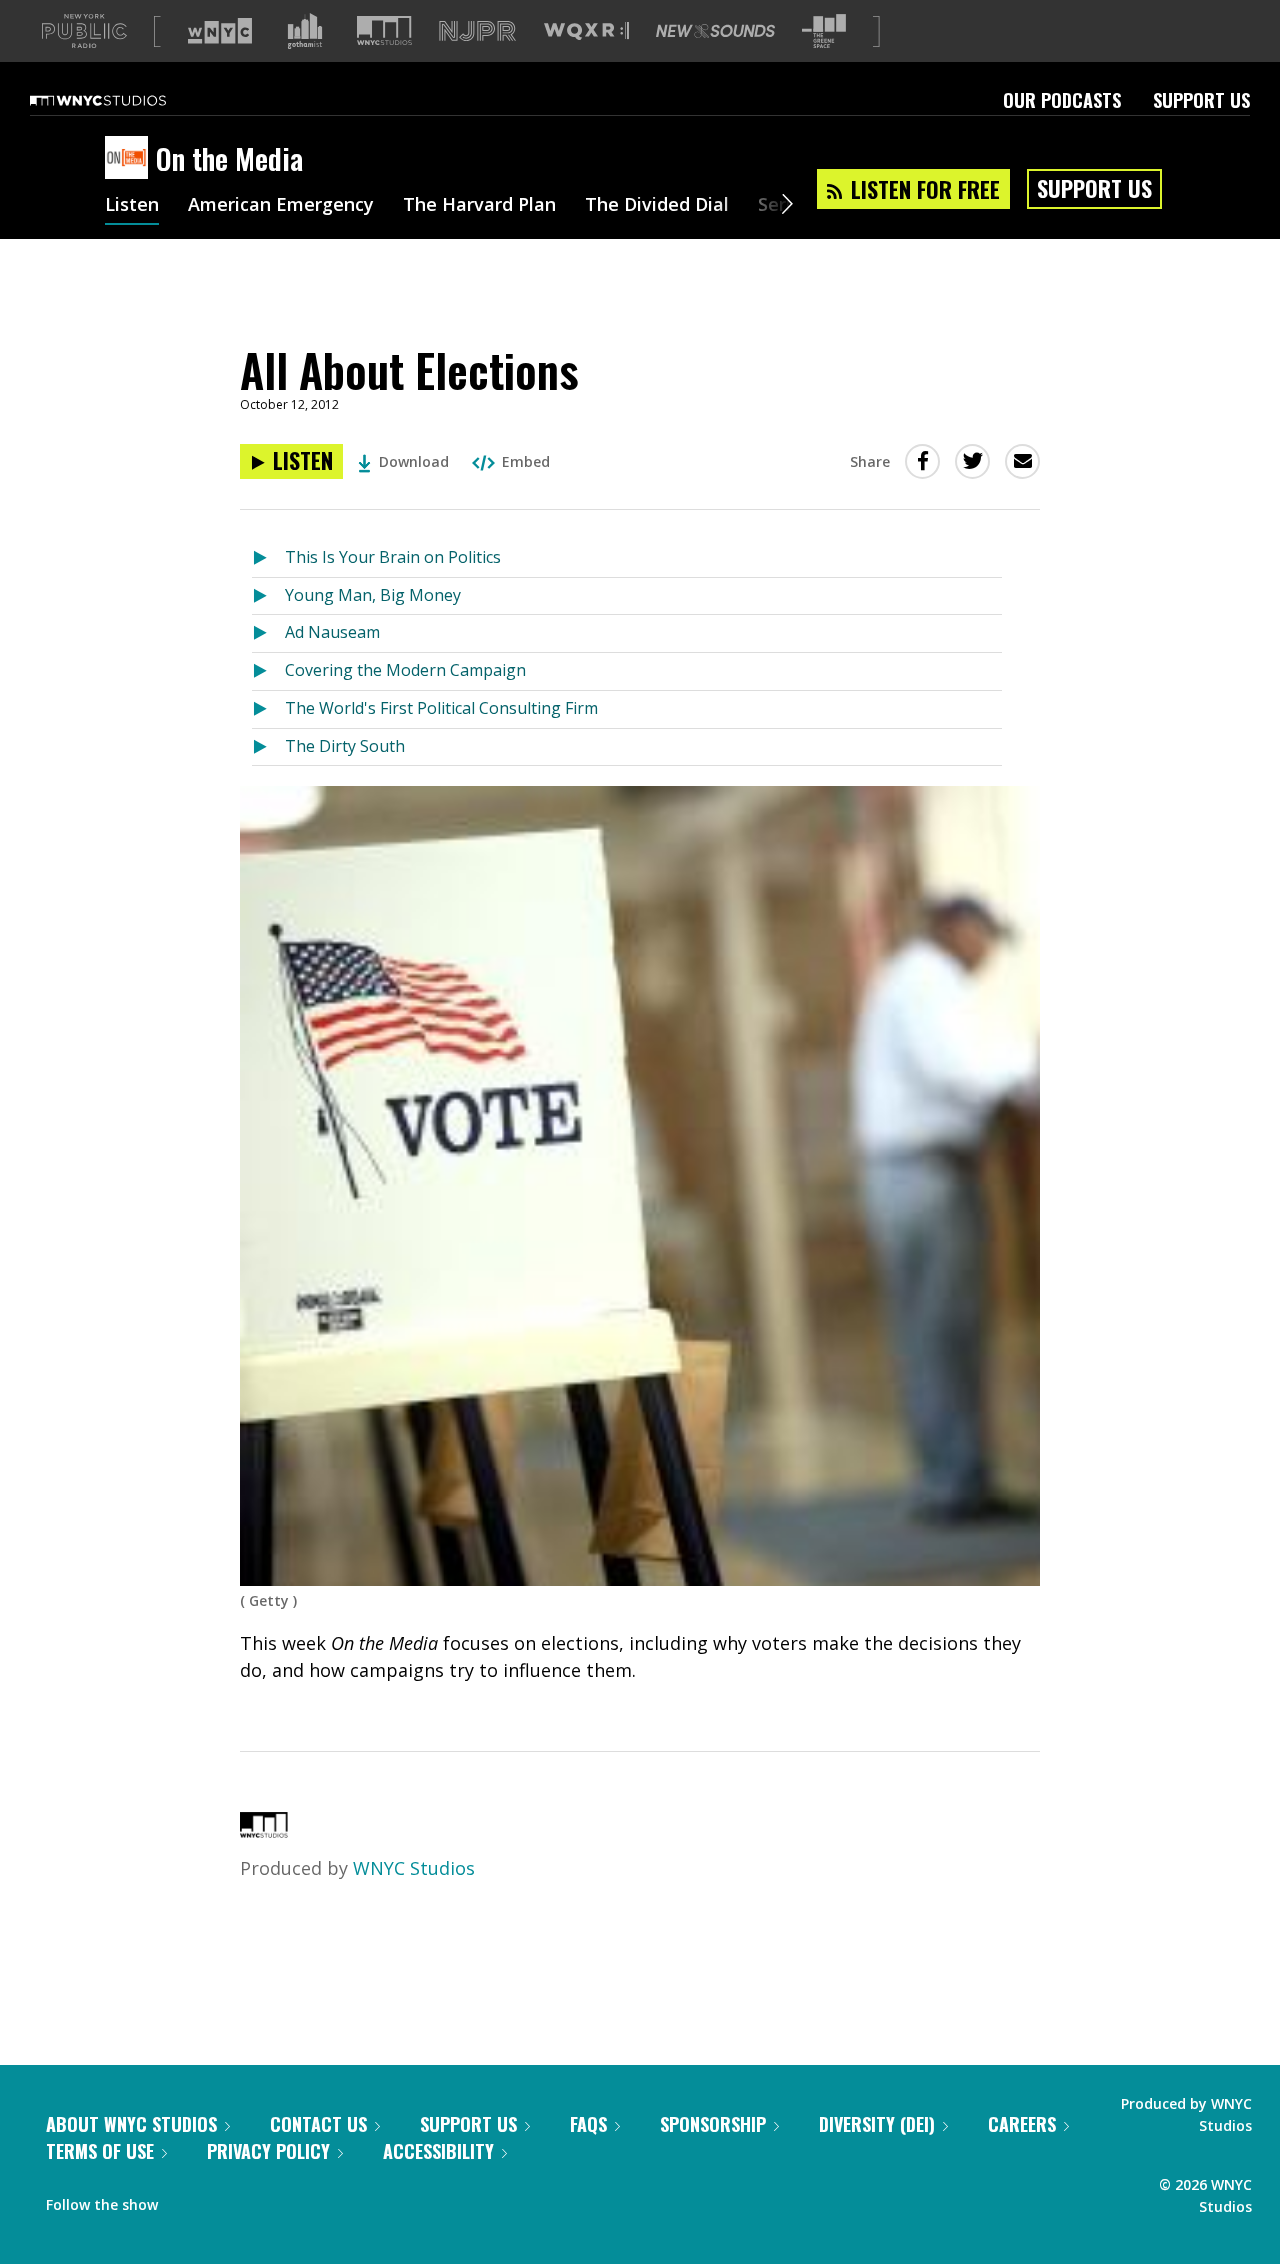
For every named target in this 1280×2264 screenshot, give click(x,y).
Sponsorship (713, 2124)
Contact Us (318, 2124)
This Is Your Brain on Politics (393, 557)
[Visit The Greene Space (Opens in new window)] (824, 31)
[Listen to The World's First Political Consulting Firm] (268, 709)
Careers (1022, 2124)
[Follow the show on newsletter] (264, 2200)
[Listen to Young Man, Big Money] (268, 596)
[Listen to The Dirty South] (268, 747)
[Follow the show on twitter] (226, 2200)
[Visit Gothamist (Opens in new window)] (305, 31)
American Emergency (281, 206)
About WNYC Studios (131, 2124)
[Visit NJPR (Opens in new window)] (477, 31)
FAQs (588, 2124)
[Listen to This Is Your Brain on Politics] (268, 558)
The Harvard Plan (479, 206)
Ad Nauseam (332, 632)
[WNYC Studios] (264, 1831)
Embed (526, 461)
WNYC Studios (414, 1868)
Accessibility (438, 2151)
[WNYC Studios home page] (123, 100)
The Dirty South (345, 746)
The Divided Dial (657, 206)
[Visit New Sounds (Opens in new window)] (715, 31)
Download (414, 461)
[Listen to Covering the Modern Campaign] (268, 671)
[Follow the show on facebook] (187, 2200)
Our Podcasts (1062, 100)
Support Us (1201, 100)
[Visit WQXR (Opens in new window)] (586, 31)
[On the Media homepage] (130, 159)
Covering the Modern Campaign (405, 670)
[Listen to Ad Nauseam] (268, 633)
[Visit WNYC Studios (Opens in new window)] (384, 30)
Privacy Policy (268, 2151)
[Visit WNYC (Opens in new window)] (220, 31)
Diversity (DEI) (877, 2124)
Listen (132, 206)
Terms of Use (100, 2151)
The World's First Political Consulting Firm (441, 708)
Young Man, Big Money (373, 595)
